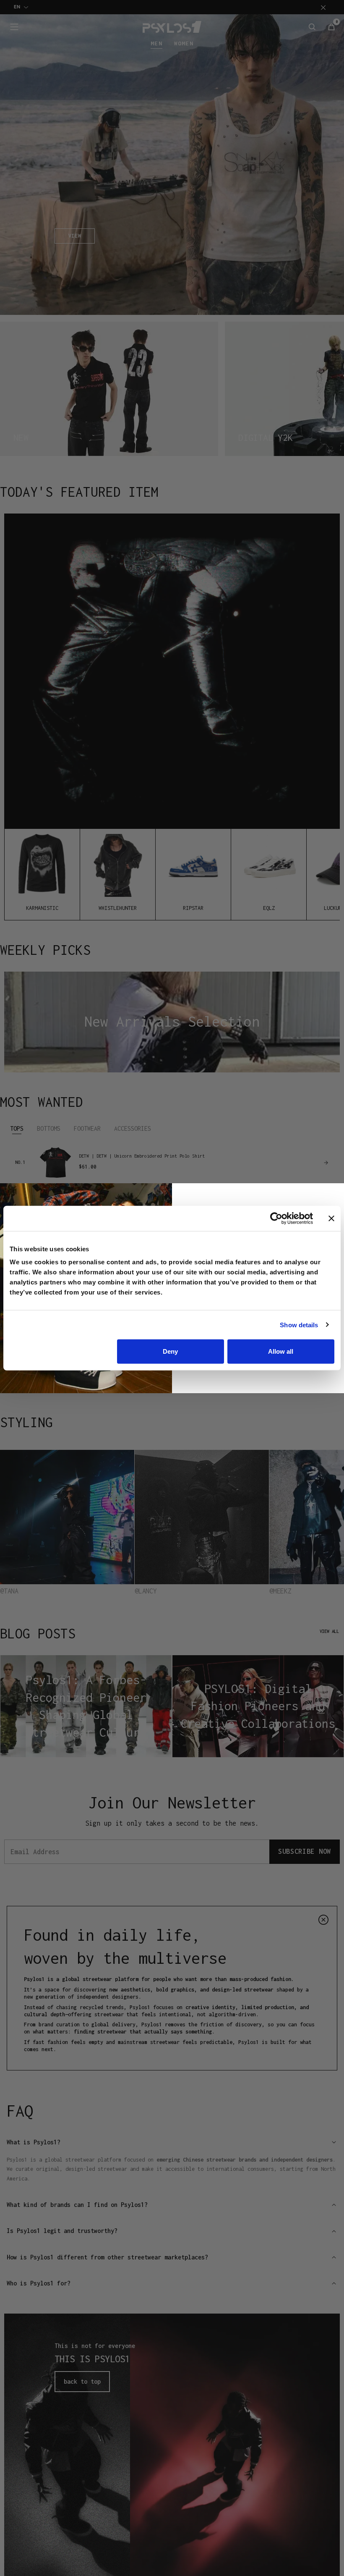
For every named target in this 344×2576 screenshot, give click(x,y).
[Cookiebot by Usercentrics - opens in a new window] (276, 1218)
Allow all (281, 1351)
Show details (299, 1325)
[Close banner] (331, 1218)
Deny (170, 1351)
